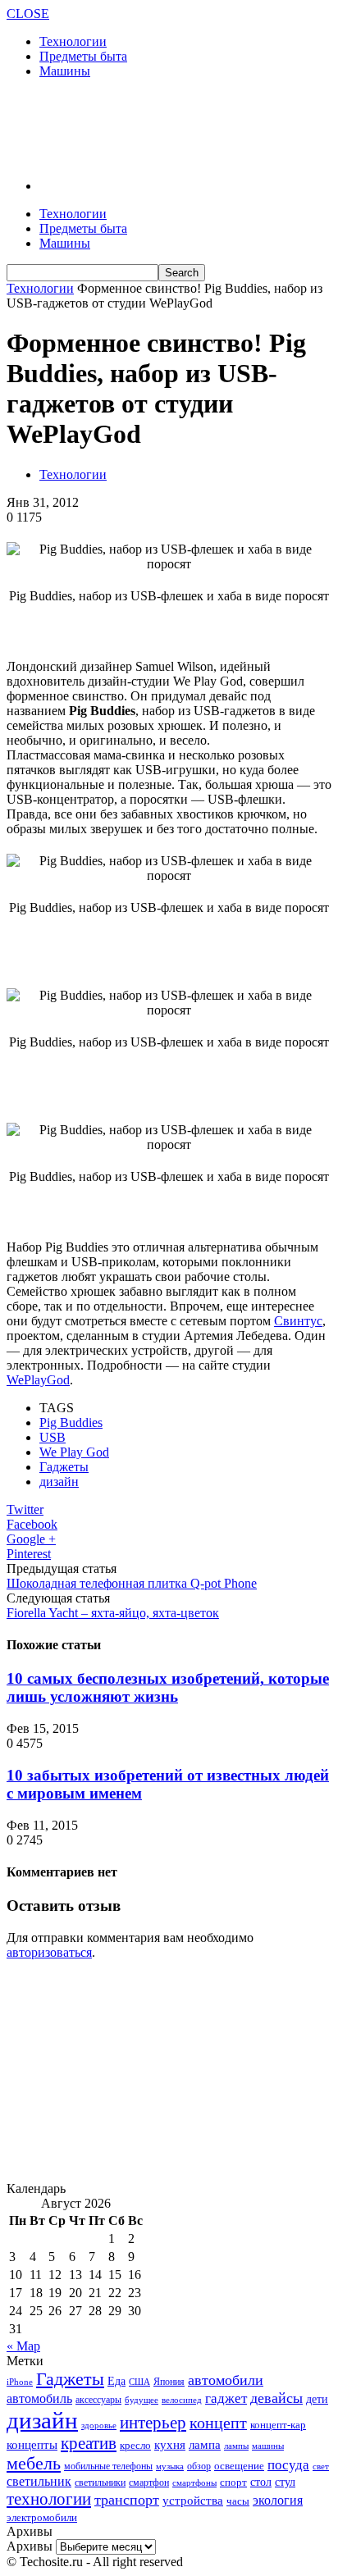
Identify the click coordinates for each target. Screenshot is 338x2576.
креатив (89, 2443)
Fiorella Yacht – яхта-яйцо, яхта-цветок (113, 1613)
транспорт (127, 2500)
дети (317, 2399)
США (139, 2382)
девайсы (276, 2398)
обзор (199, 2466)
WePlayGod (38, 1380)
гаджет (226, 2398)
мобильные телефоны (108, 2466)
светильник (39, 2481)
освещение (239, 2466)
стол (261, 2482)
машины (268, 2446)
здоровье (99, 2425)
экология (278, 2500)
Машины (65, 71)
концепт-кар (278, 2425)
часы (238, 2501)
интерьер (153, 2423)
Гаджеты (64, 1467)
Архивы (30, 2546)
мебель (34, 2463)
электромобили (42, 2518)
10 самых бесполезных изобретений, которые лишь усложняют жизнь (168, 1687)
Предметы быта (83, 56)
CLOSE (28, 14)
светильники (100, 2483)
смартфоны (194, 2483)
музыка (170, 2467)
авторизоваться (49, 1952)
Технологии (73, 41)
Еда (116, 2381)
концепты (32, 2445)
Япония (169, 2382)
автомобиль (39, 2398)
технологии (49, 2499)
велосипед (182, 2400)
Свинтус (298, 1321)
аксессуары (98, 2400)
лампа (205, 2445)
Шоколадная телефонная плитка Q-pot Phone (132, 1583)
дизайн (59, 1482)
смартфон (149, 2483)
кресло (135, 2445)
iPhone (20, 2382)
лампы (236, 2446)
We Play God (74, 1452)
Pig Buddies (71, 1422)
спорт (233, 2482)
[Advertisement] (138, 127)
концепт (218, 2423)
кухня (170, 2444)
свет (321, 2466)
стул (285, 2482)
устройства (193, 2501)
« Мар (23, 2346)
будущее (142, 2400)
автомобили (226, 2380)
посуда (288, 2465)
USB (53, 1437)
